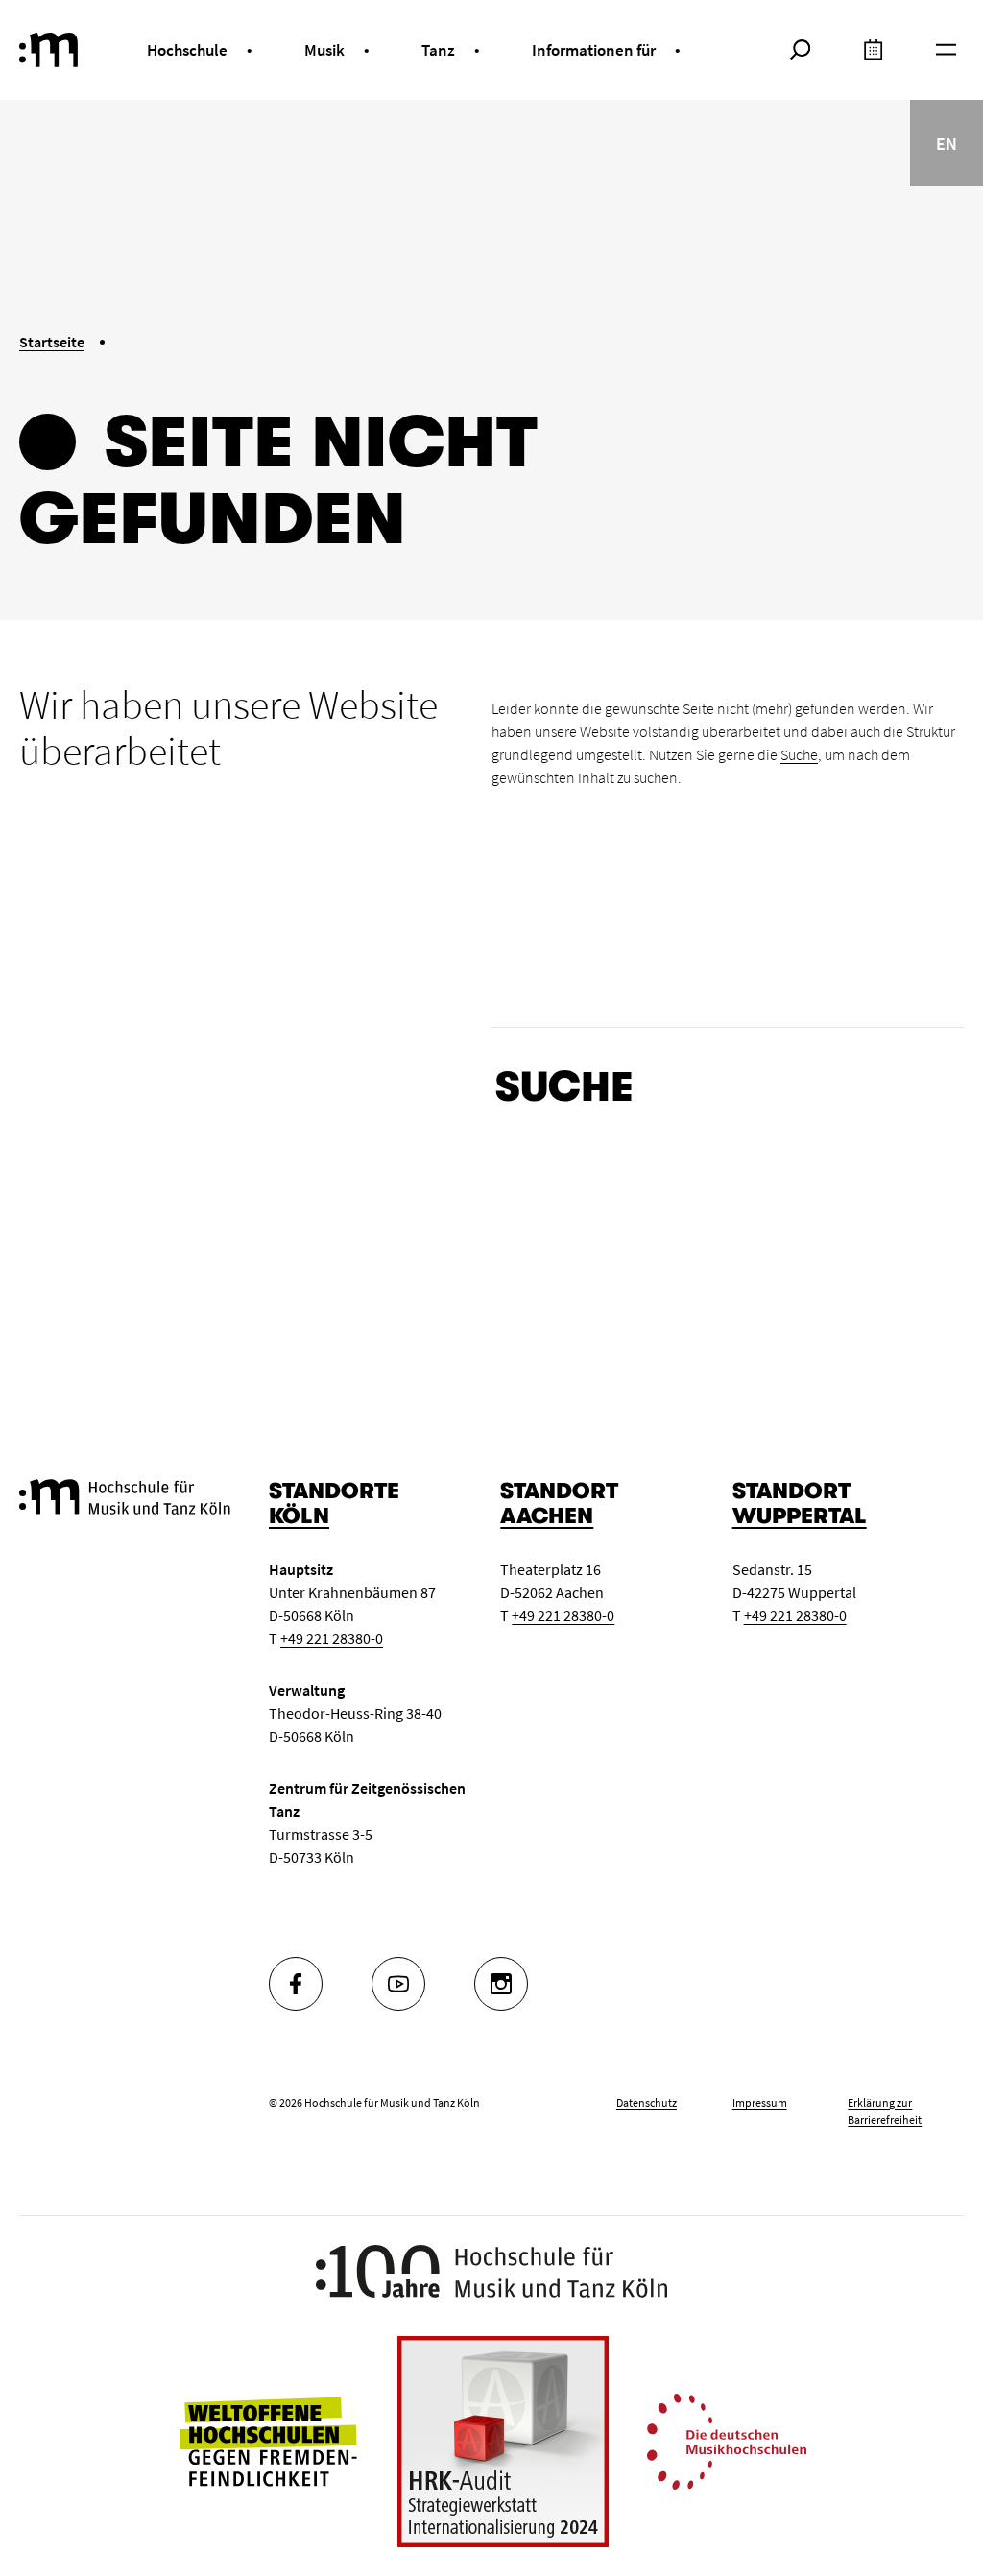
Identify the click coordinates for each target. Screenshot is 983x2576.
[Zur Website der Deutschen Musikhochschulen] (727, 2440)
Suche (799, 754)
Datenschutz (647, 2102)
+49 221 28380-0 (332, 1638)
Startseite (52, 342)
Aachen (547, 1516)
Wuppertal (800, 1516)
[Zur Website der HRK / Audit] (503, 2442)
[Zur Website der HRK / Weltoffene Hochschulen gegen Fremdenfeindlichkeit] (268, 2440)
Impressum (760, 2102)
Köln (299, 1516)
